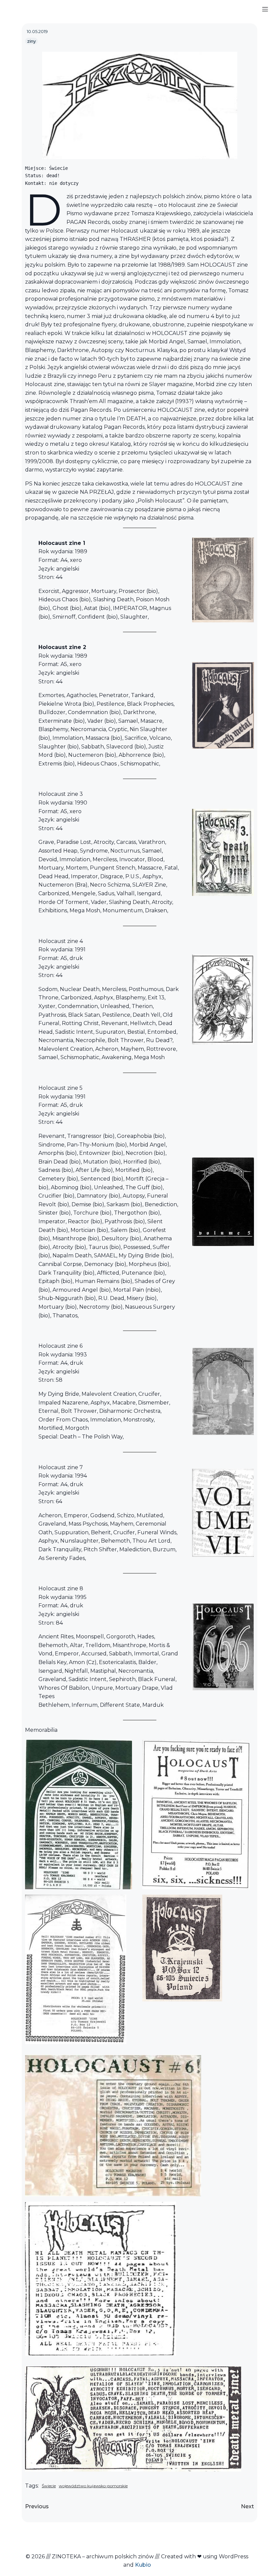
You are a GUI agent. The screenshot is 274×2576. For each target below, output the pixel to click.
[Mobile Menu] (265, 9)
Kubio (143, 2565)
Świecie (49, 2486)
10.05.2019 (37, 31)
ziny (31, 41)
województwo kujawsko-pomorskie (93, 2486)
